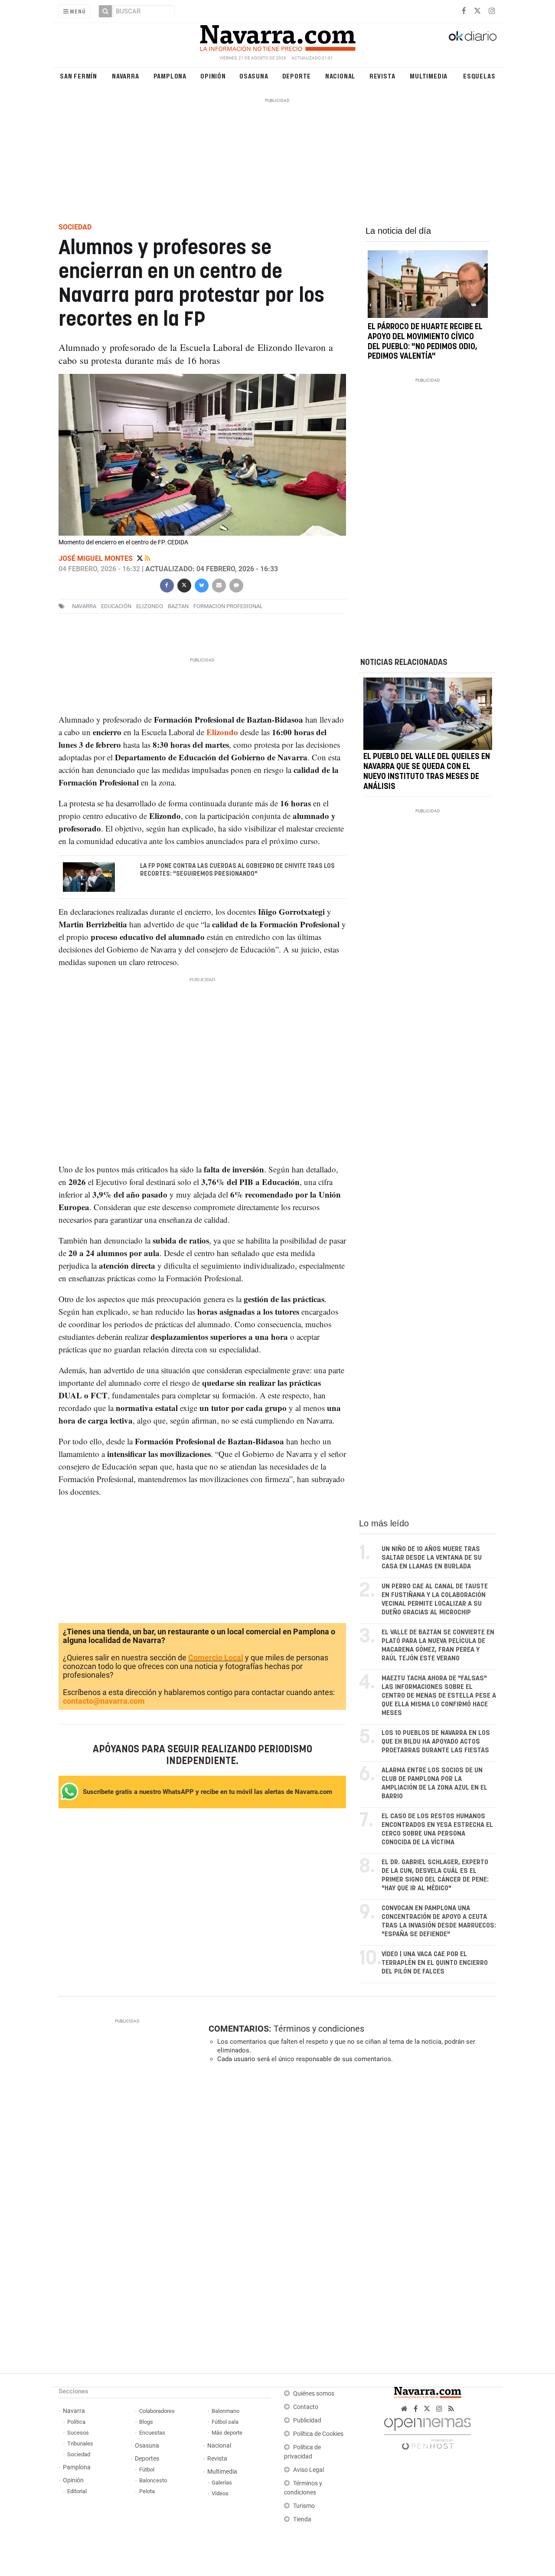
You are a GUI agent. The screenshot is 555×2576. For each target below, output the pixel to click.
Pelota (147, 2491)
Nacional (340, 76)
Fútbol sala (225, 2422)
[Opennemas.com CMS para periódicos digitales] (428, 2431)
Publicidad (307, 2421)
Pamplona (170, 76)
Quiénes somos (314, 2394)
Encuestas (152, 2433)
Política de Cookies (318, 2434)
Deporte (297, 76)
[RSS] (451, 2409)
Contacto (306, 2407)
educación (116, 606)
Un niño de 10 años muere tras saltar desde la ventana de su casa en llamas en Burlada (432, 1558)
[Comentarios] (236, 584)
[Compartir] (166, 584)
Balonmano (225, 2411)
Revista (382, 76)
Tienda (302, 2519)
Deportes (147, 2459)
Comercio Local (216, 1658)
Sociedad (79, 2454)
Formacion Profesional (228, 606)
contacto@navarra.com (104, 1701)
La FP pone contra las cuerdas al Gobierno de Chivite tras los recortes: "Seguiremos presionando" (237, 870)
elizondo (150, 606)
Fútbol (147, 2470)
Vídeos (220, 2493)
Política (76, 2422)
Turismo (304, 2506)
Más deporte (227, 2433)
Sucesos (78, 2433)
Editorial (77, 2491)
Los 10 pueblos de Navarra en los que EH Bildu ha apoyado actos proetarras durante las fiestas (436, 1742)
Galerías (222, 2483)
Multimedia (429, 76)
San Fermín (78, 76)
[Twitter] (141, 558)
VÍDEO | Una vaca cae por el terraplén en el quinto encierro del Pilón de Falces (435, 1963)
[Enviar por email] (219, 584)
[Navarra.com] (277, 36)
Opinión (213, 76)
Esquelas (479, 76)
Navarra (126, 76)
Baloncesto (153, 2480)
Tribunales (80, 2443)
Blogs (146, 2422)
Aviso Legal (309, 2470)
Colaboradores (157, 2411)
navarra (84, 606)
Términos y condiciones (319, 2029)
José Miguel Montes (96, 558)
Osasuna (254, 76)
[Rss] (148, 558)
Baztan (178, 606)
